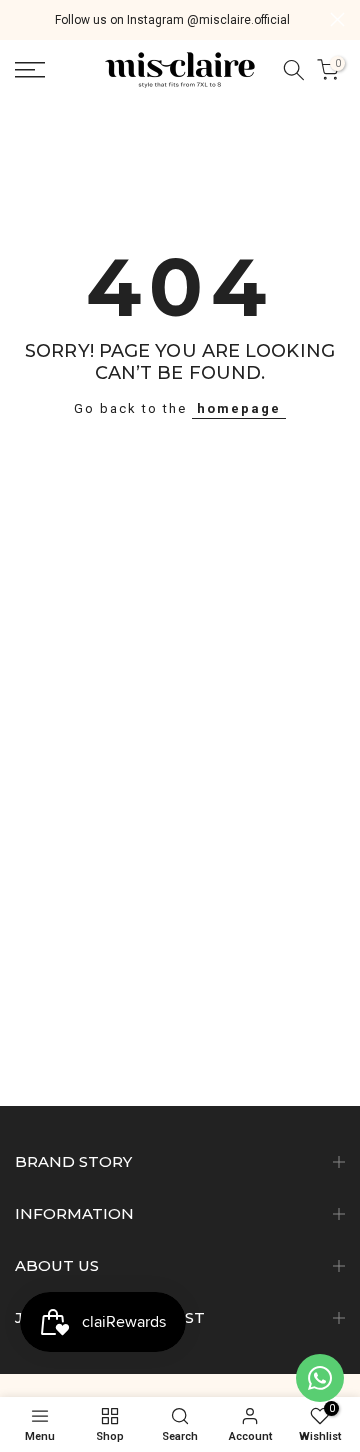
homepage (239, 408)
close (337, 19)
